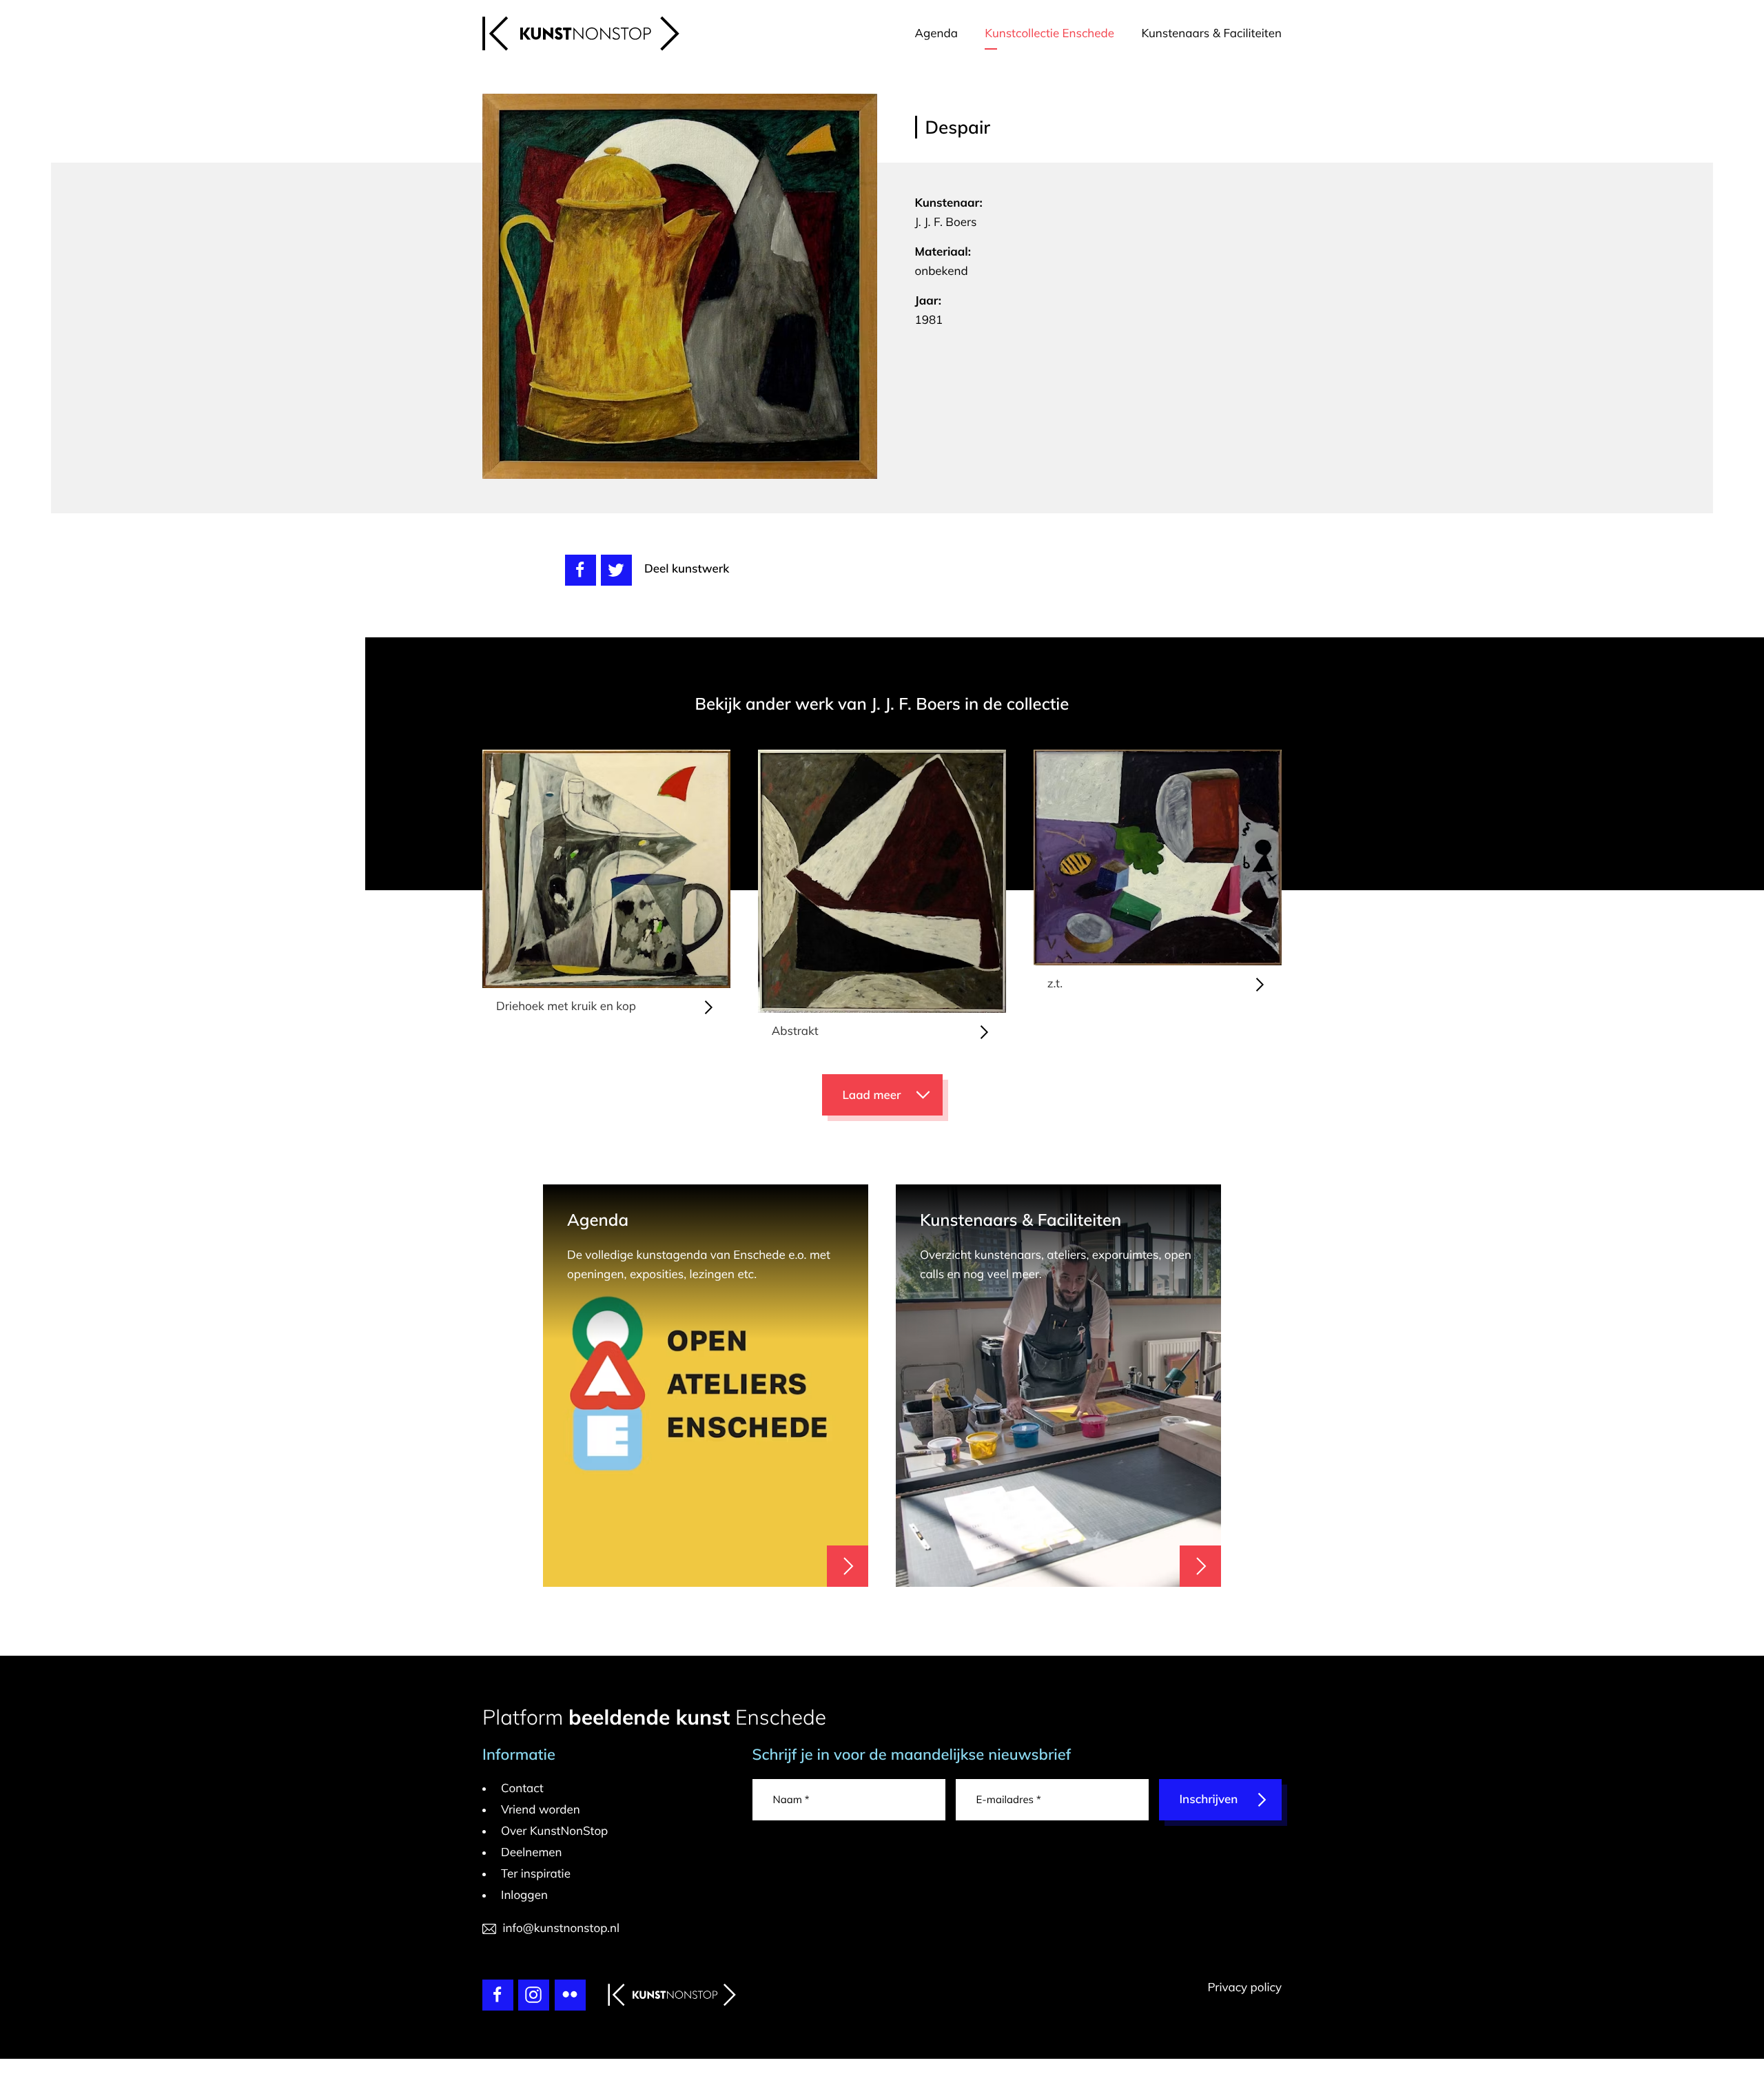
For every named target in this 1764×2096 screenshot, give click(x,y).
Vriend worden (541, 1810)
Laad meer (872, 1095)
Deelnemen (532, 1852)
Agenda (936, 33)
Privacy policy (1244, 1987)
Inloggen (524, 1895)
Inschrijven (1209, 1799)
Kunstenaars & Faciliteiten (1211, 33)
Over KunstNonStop (554, 1831)
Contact (522, 1788)
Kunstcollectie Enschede (1049, 33)
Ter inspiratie (536, 1874)
